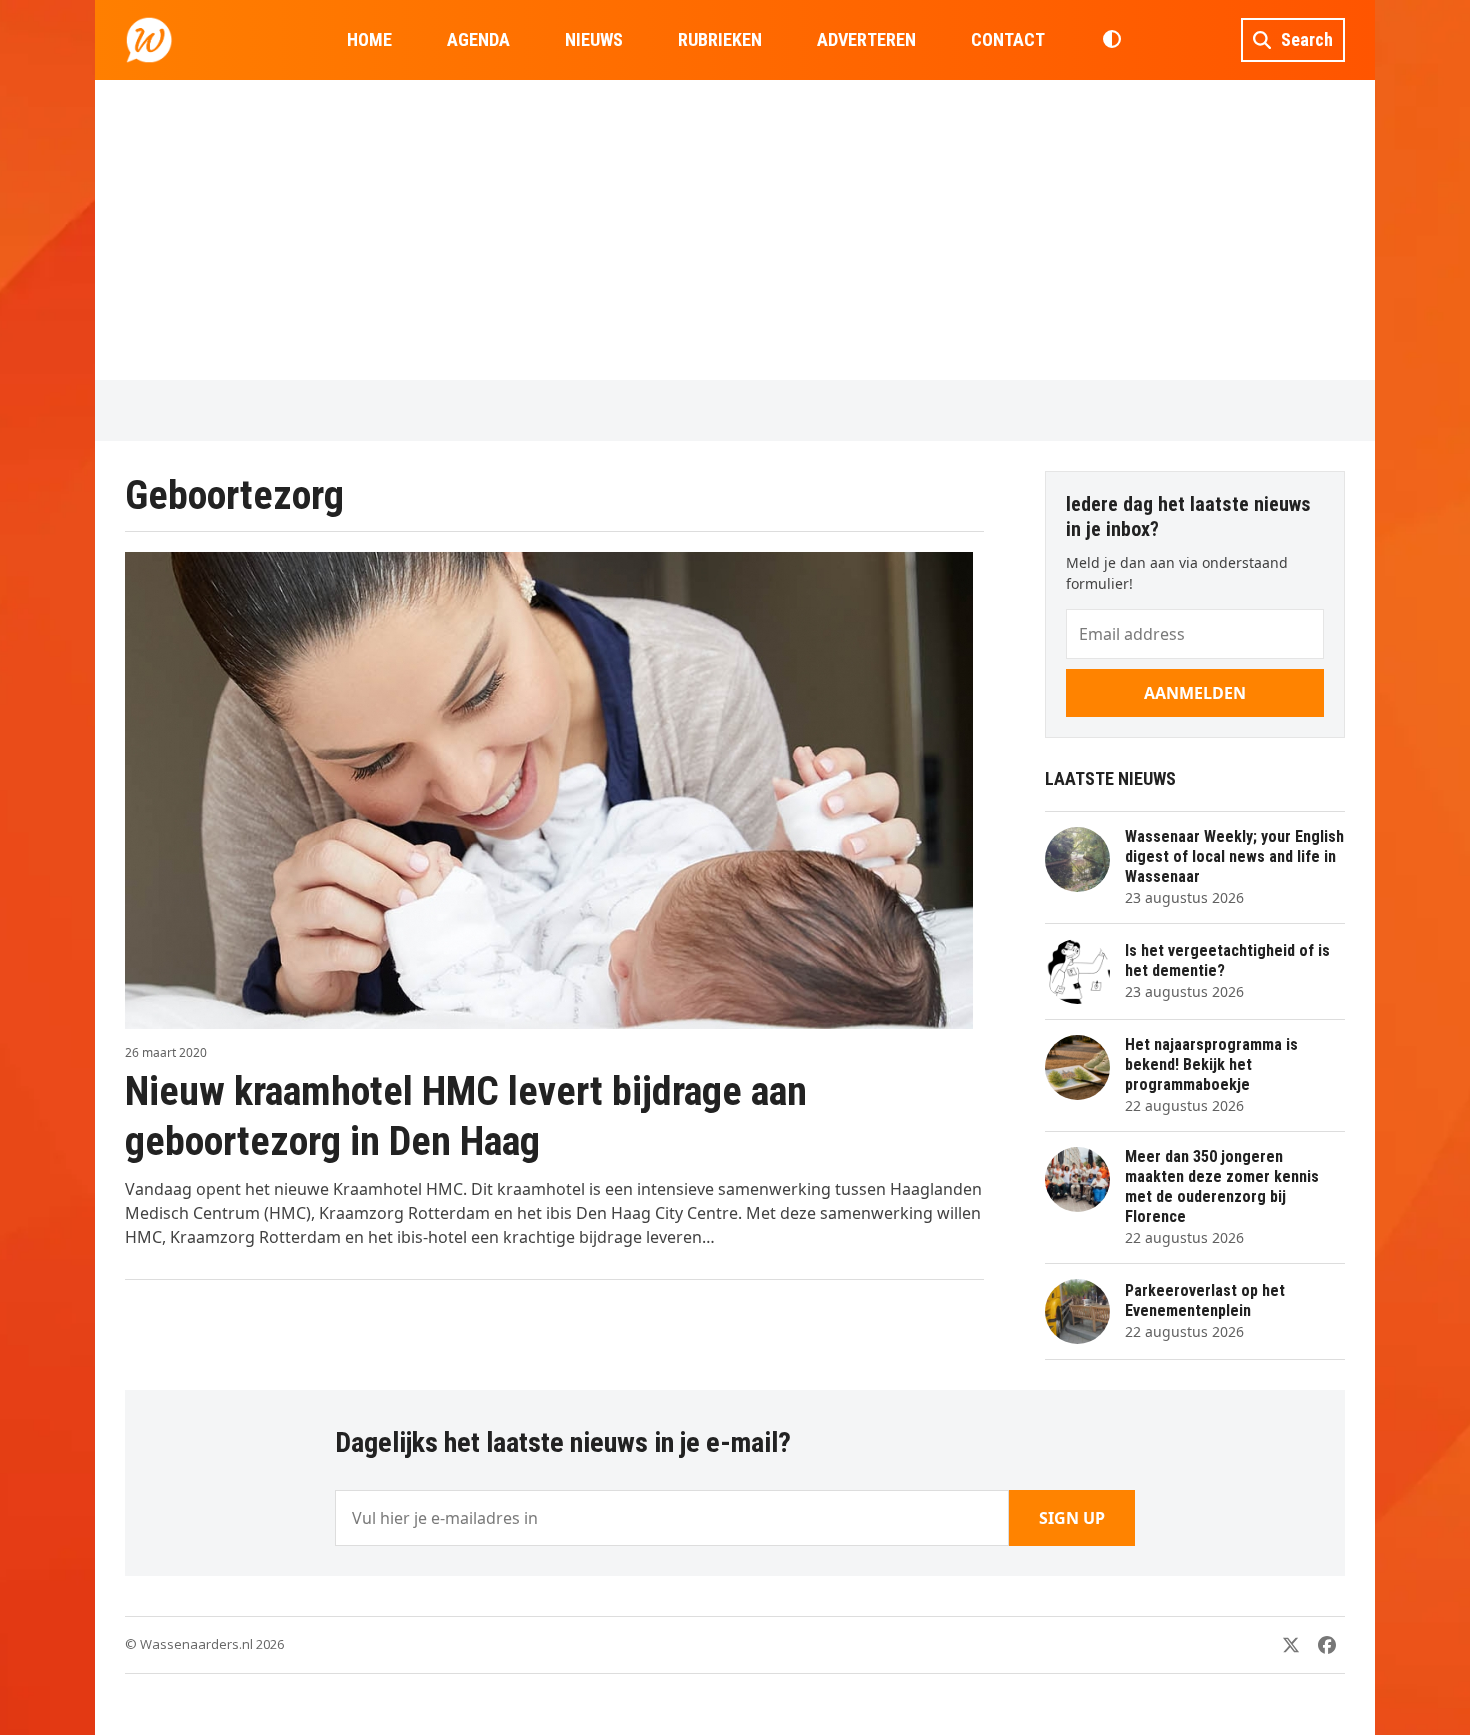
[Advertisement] (735, 230)
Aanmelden (1195, 693)
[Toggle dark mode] (1111, 40)
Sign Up (1072, 1518)
